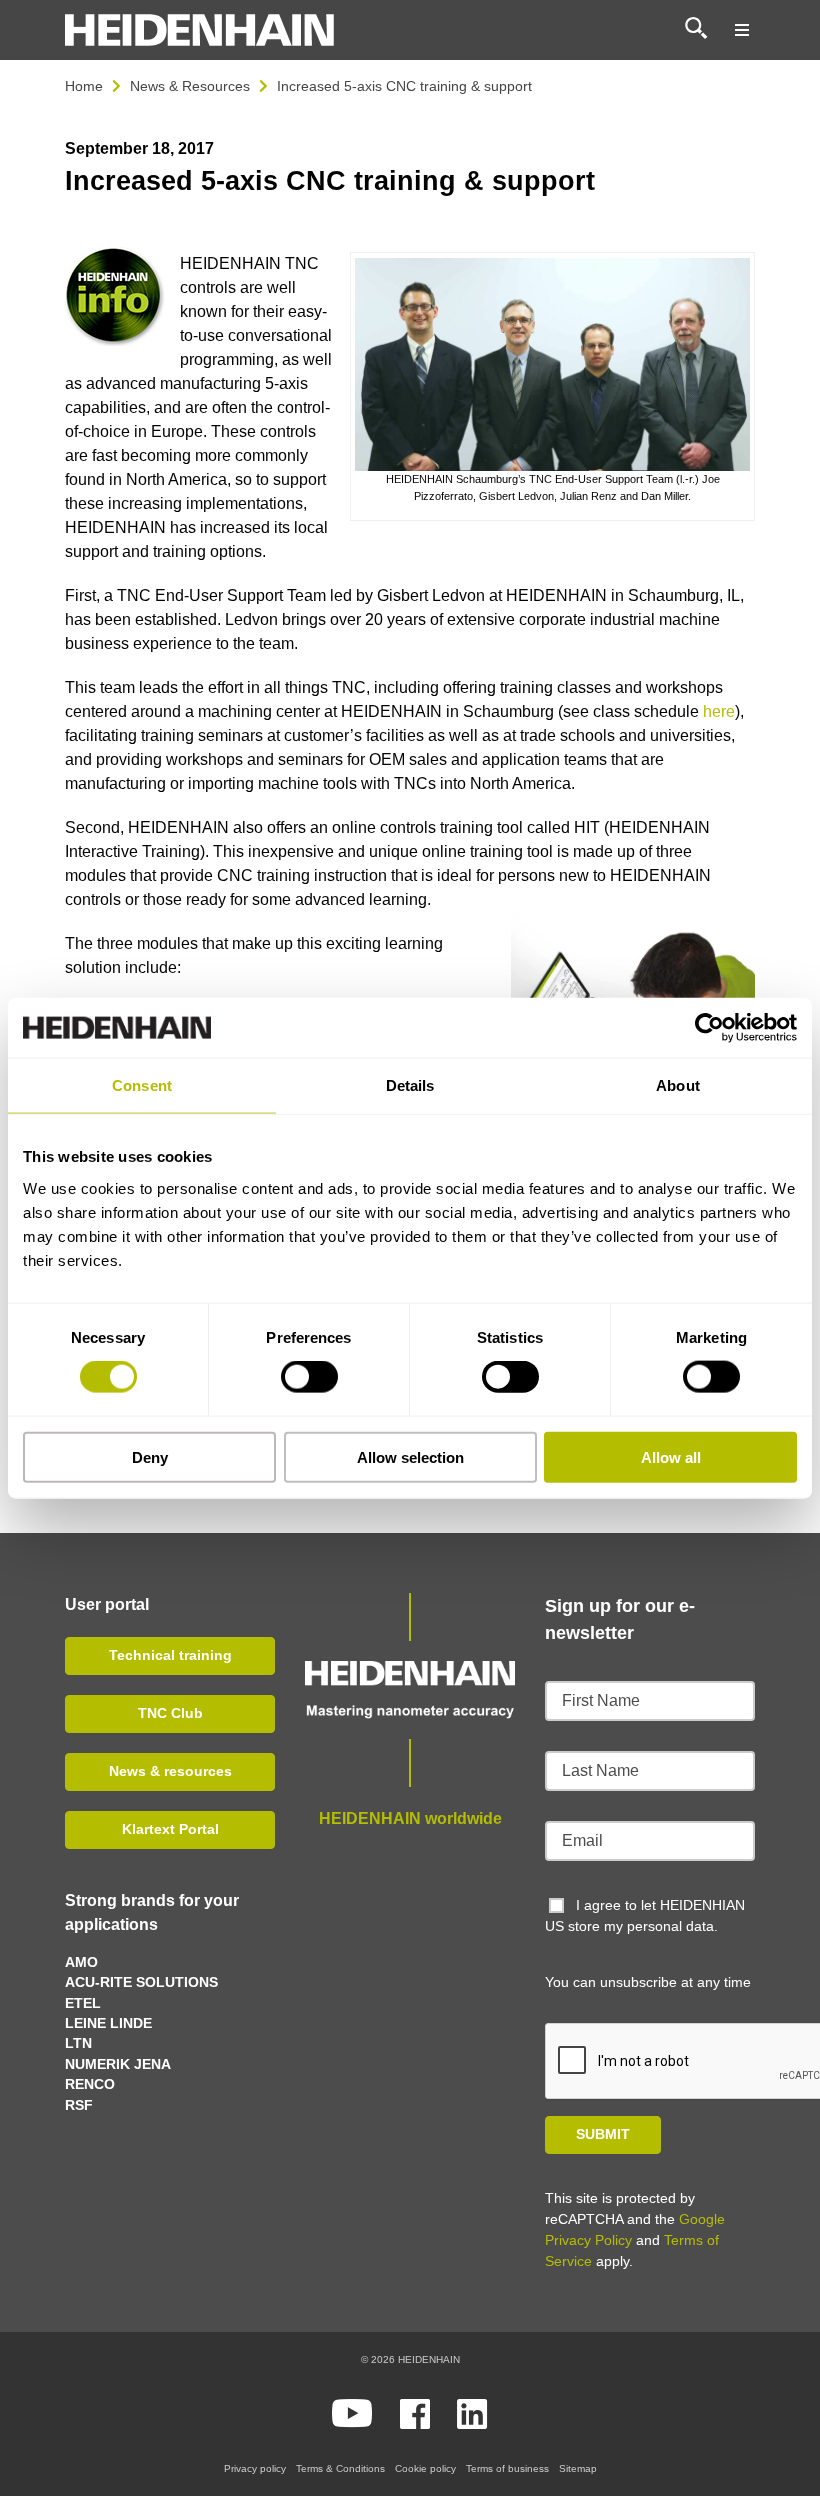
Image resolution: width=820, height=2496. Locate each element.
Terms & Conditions (340, 2468)
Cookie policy (425, 2468)
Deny (150, 1456)
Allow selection (410, 1456)
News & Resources (190, 86)
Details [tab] (410, 1085)
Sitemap (578, 2468)
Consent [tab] (142, 1085)
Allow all (671, 1456)
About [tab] (678, 1085)
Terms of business (507, 2468)
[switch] (309, 1377)
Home (84, 86)
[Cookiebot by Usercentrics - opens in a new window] (709, 1028)
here (719, 711)
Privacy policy (255, 2468)
